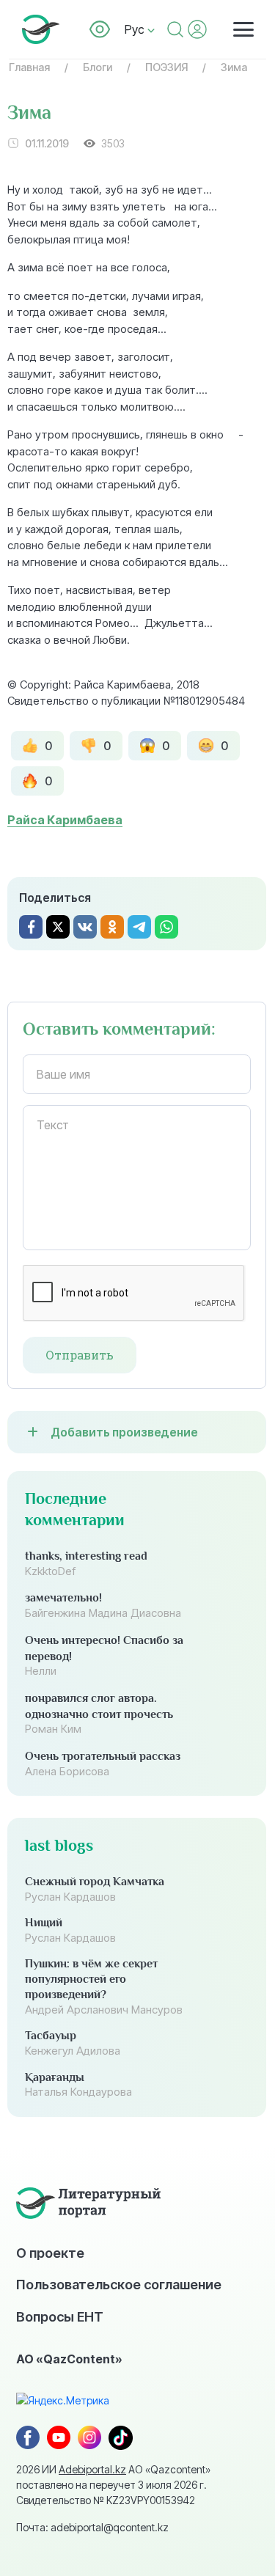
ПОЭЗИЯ (166, 67)
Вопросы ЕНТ (60, 2316)
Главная (29, 67)
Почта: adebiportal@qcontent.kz (92, 2527)
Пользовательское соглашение (119, 2284)
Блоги (98, 67)
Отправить (80, 1355)
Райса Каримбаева (65, 820)
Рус (136, 29)
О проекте (50, 2253)
